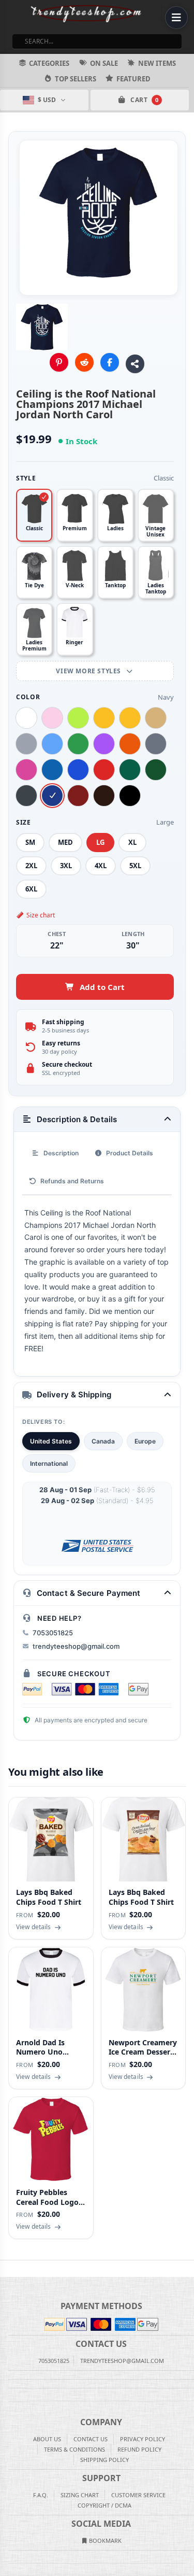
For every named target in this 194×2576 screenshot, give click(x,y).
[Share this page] (135, 364)
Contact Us (91, 2439)
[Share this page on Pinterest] (59, 362)
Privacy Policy (143, 2439)
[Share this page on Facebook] (110, 362)
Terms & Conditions (74, 2449)
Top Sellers (76, 79)
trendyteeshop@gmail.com (76, 1646)
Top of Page (187, 2269)
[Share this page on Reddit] (84, 362)
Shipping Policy (105, 2460)
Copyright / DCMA (105, 2505)
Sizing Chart (80, 2495)
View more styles (89, 671)
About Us (47, 2439)
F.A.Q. (41, 2495)
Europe (145, 1441)
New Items (157, 63)
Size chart (41, 915)
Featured (133, 79)
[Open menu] (176, 18)
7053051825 (53, 1633)
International (49, 1463)
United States (51, 1441)
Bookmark (105, 2540)
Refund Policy (139, 2449)
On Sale (104, 63)
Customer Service (138, 2495)
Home (7, 2269)
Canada (103, 1441)
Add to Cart (102, 987)
